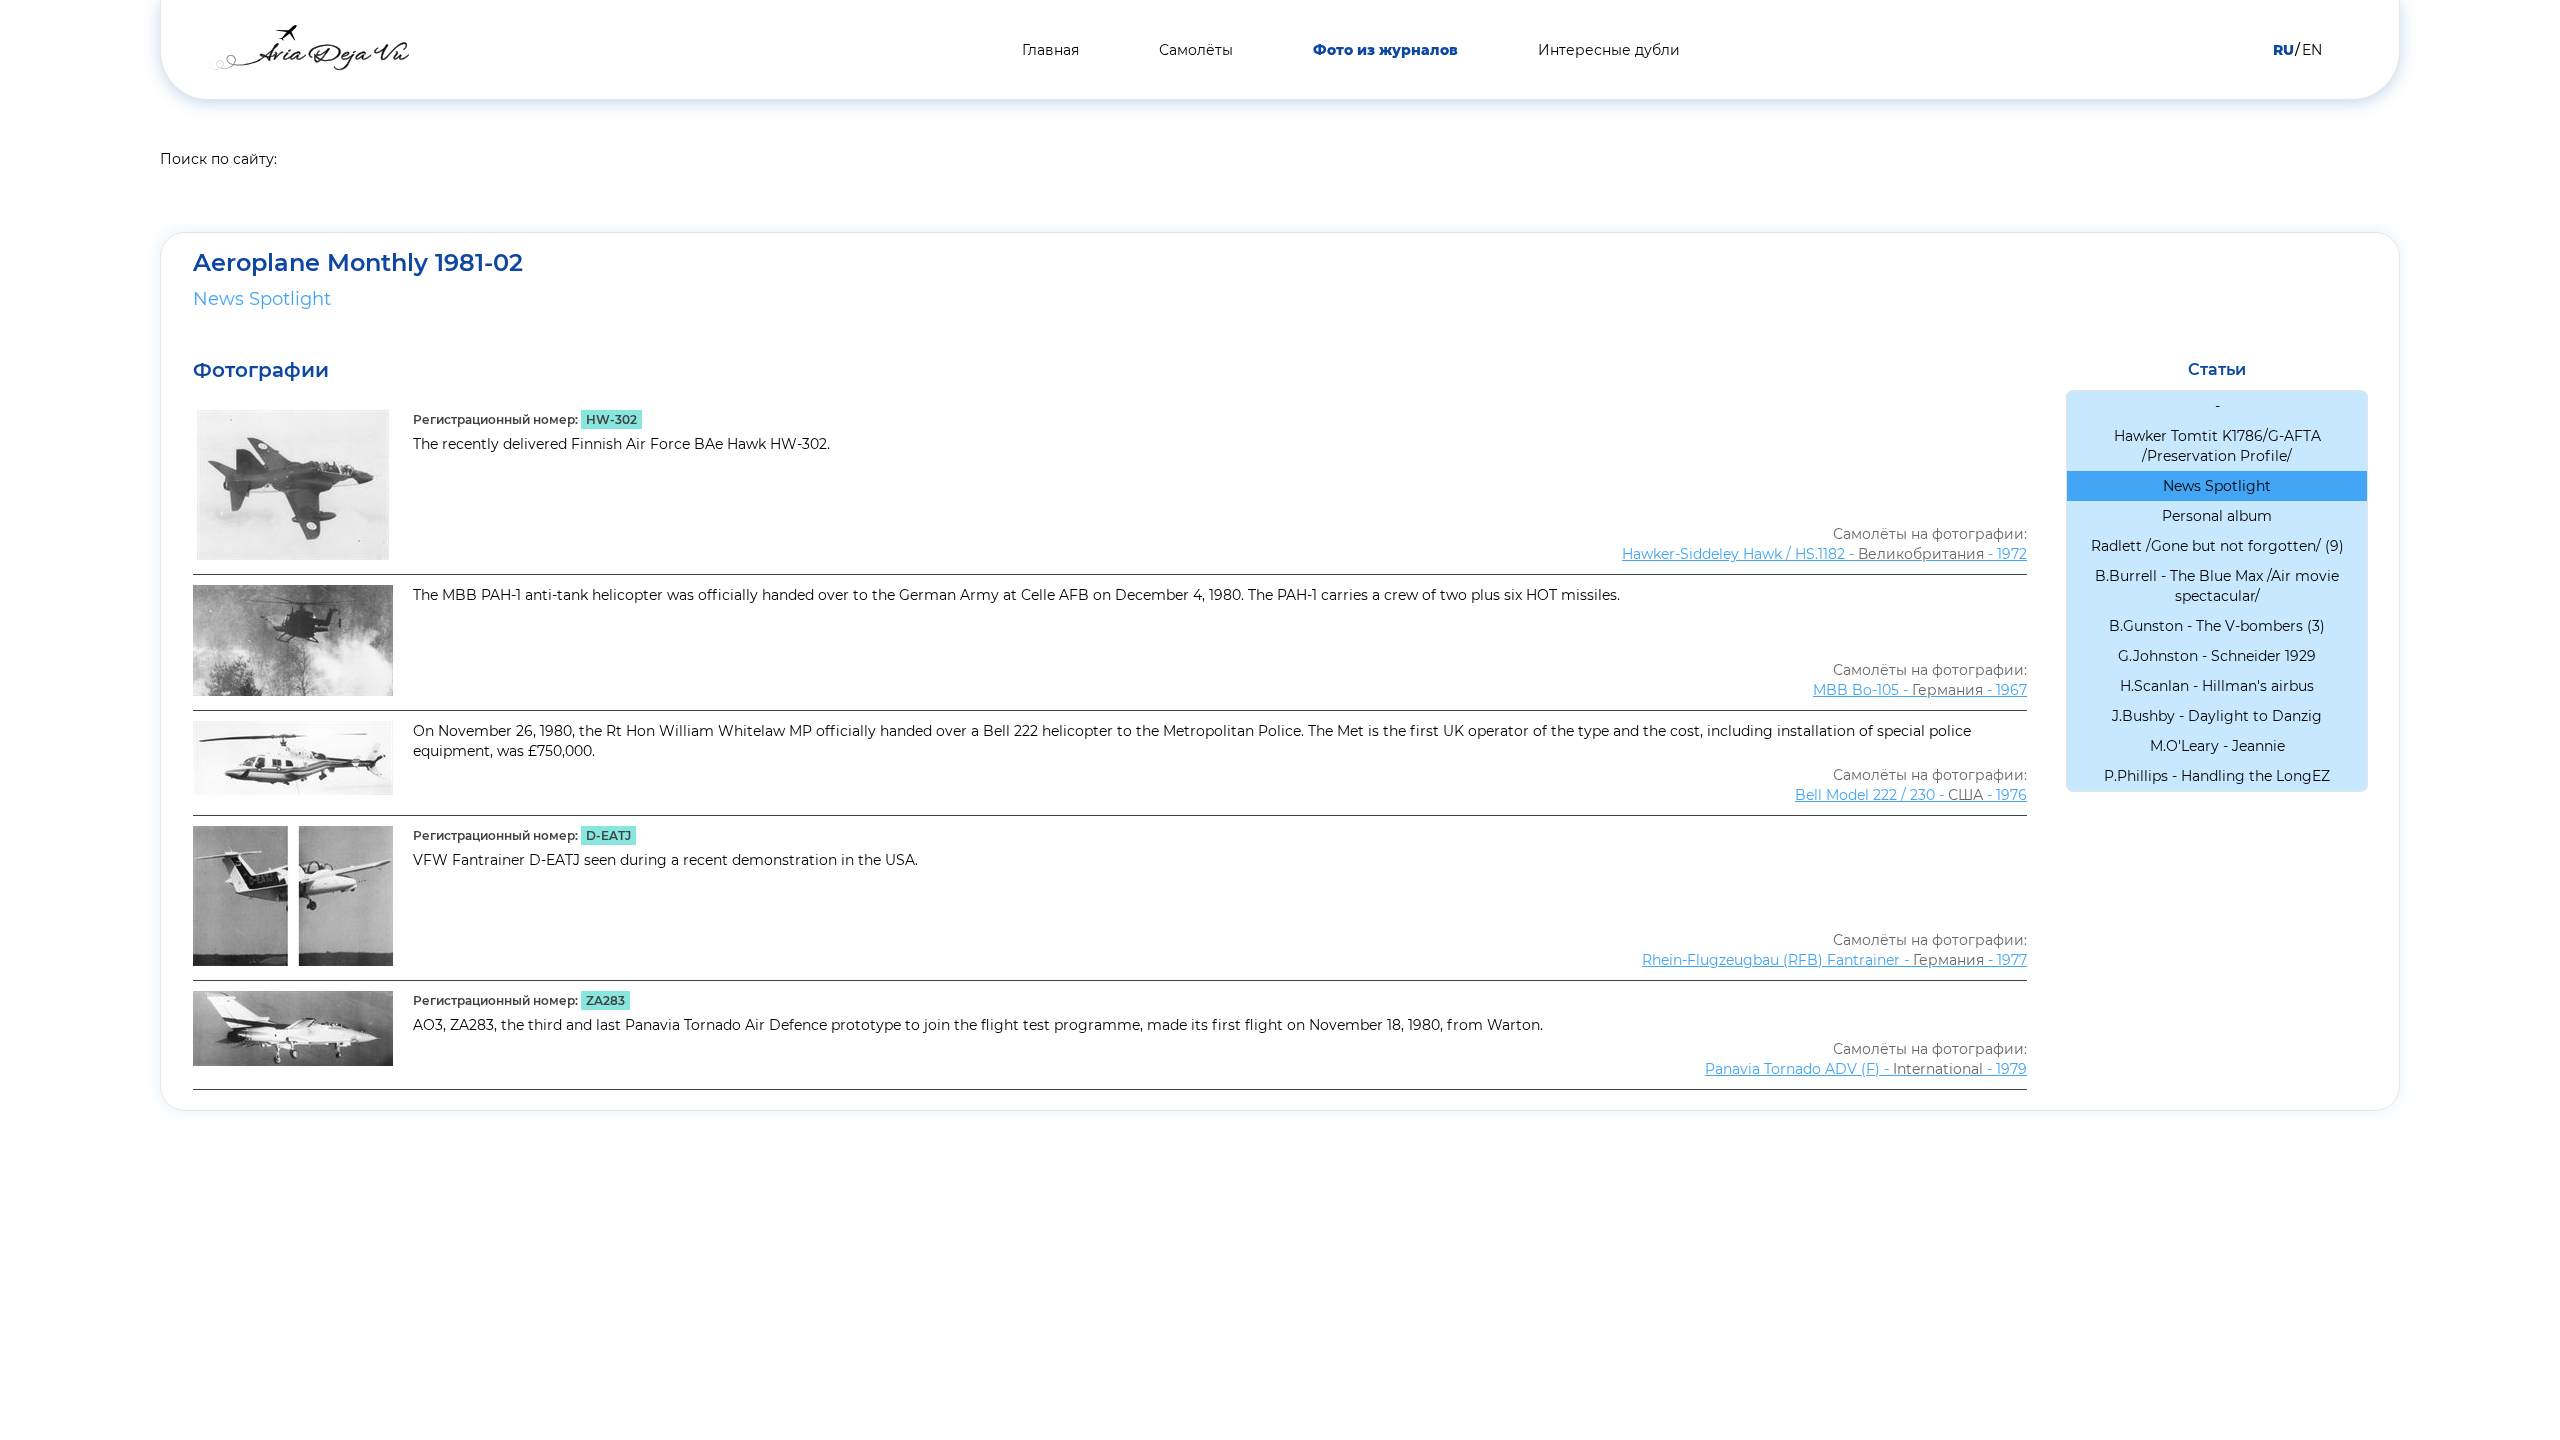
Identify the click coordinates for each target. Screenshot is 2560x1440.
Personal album (2217, 516)
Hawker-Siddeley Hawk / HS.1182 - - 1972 (1824, 554)
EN (2312, 50)
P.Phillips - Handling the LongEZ (2217, 776)
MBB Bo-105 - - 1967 (1920, 690)
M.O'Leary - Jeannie (2217, 746)
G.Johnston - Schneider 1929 (2217, 656)
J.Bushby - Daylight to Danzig (2217, 716)
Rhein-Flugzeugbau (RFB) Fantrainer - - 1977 (1834, 960)
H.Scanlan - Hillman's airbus (2217, 686)
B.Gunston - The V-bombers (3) (2217, 626)
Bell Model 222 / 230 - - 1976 (1911, 795)
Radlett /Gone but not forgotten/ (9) (2217, 546)
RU (2283, 50)
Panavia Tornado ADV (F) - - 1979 (1866, 1069)
